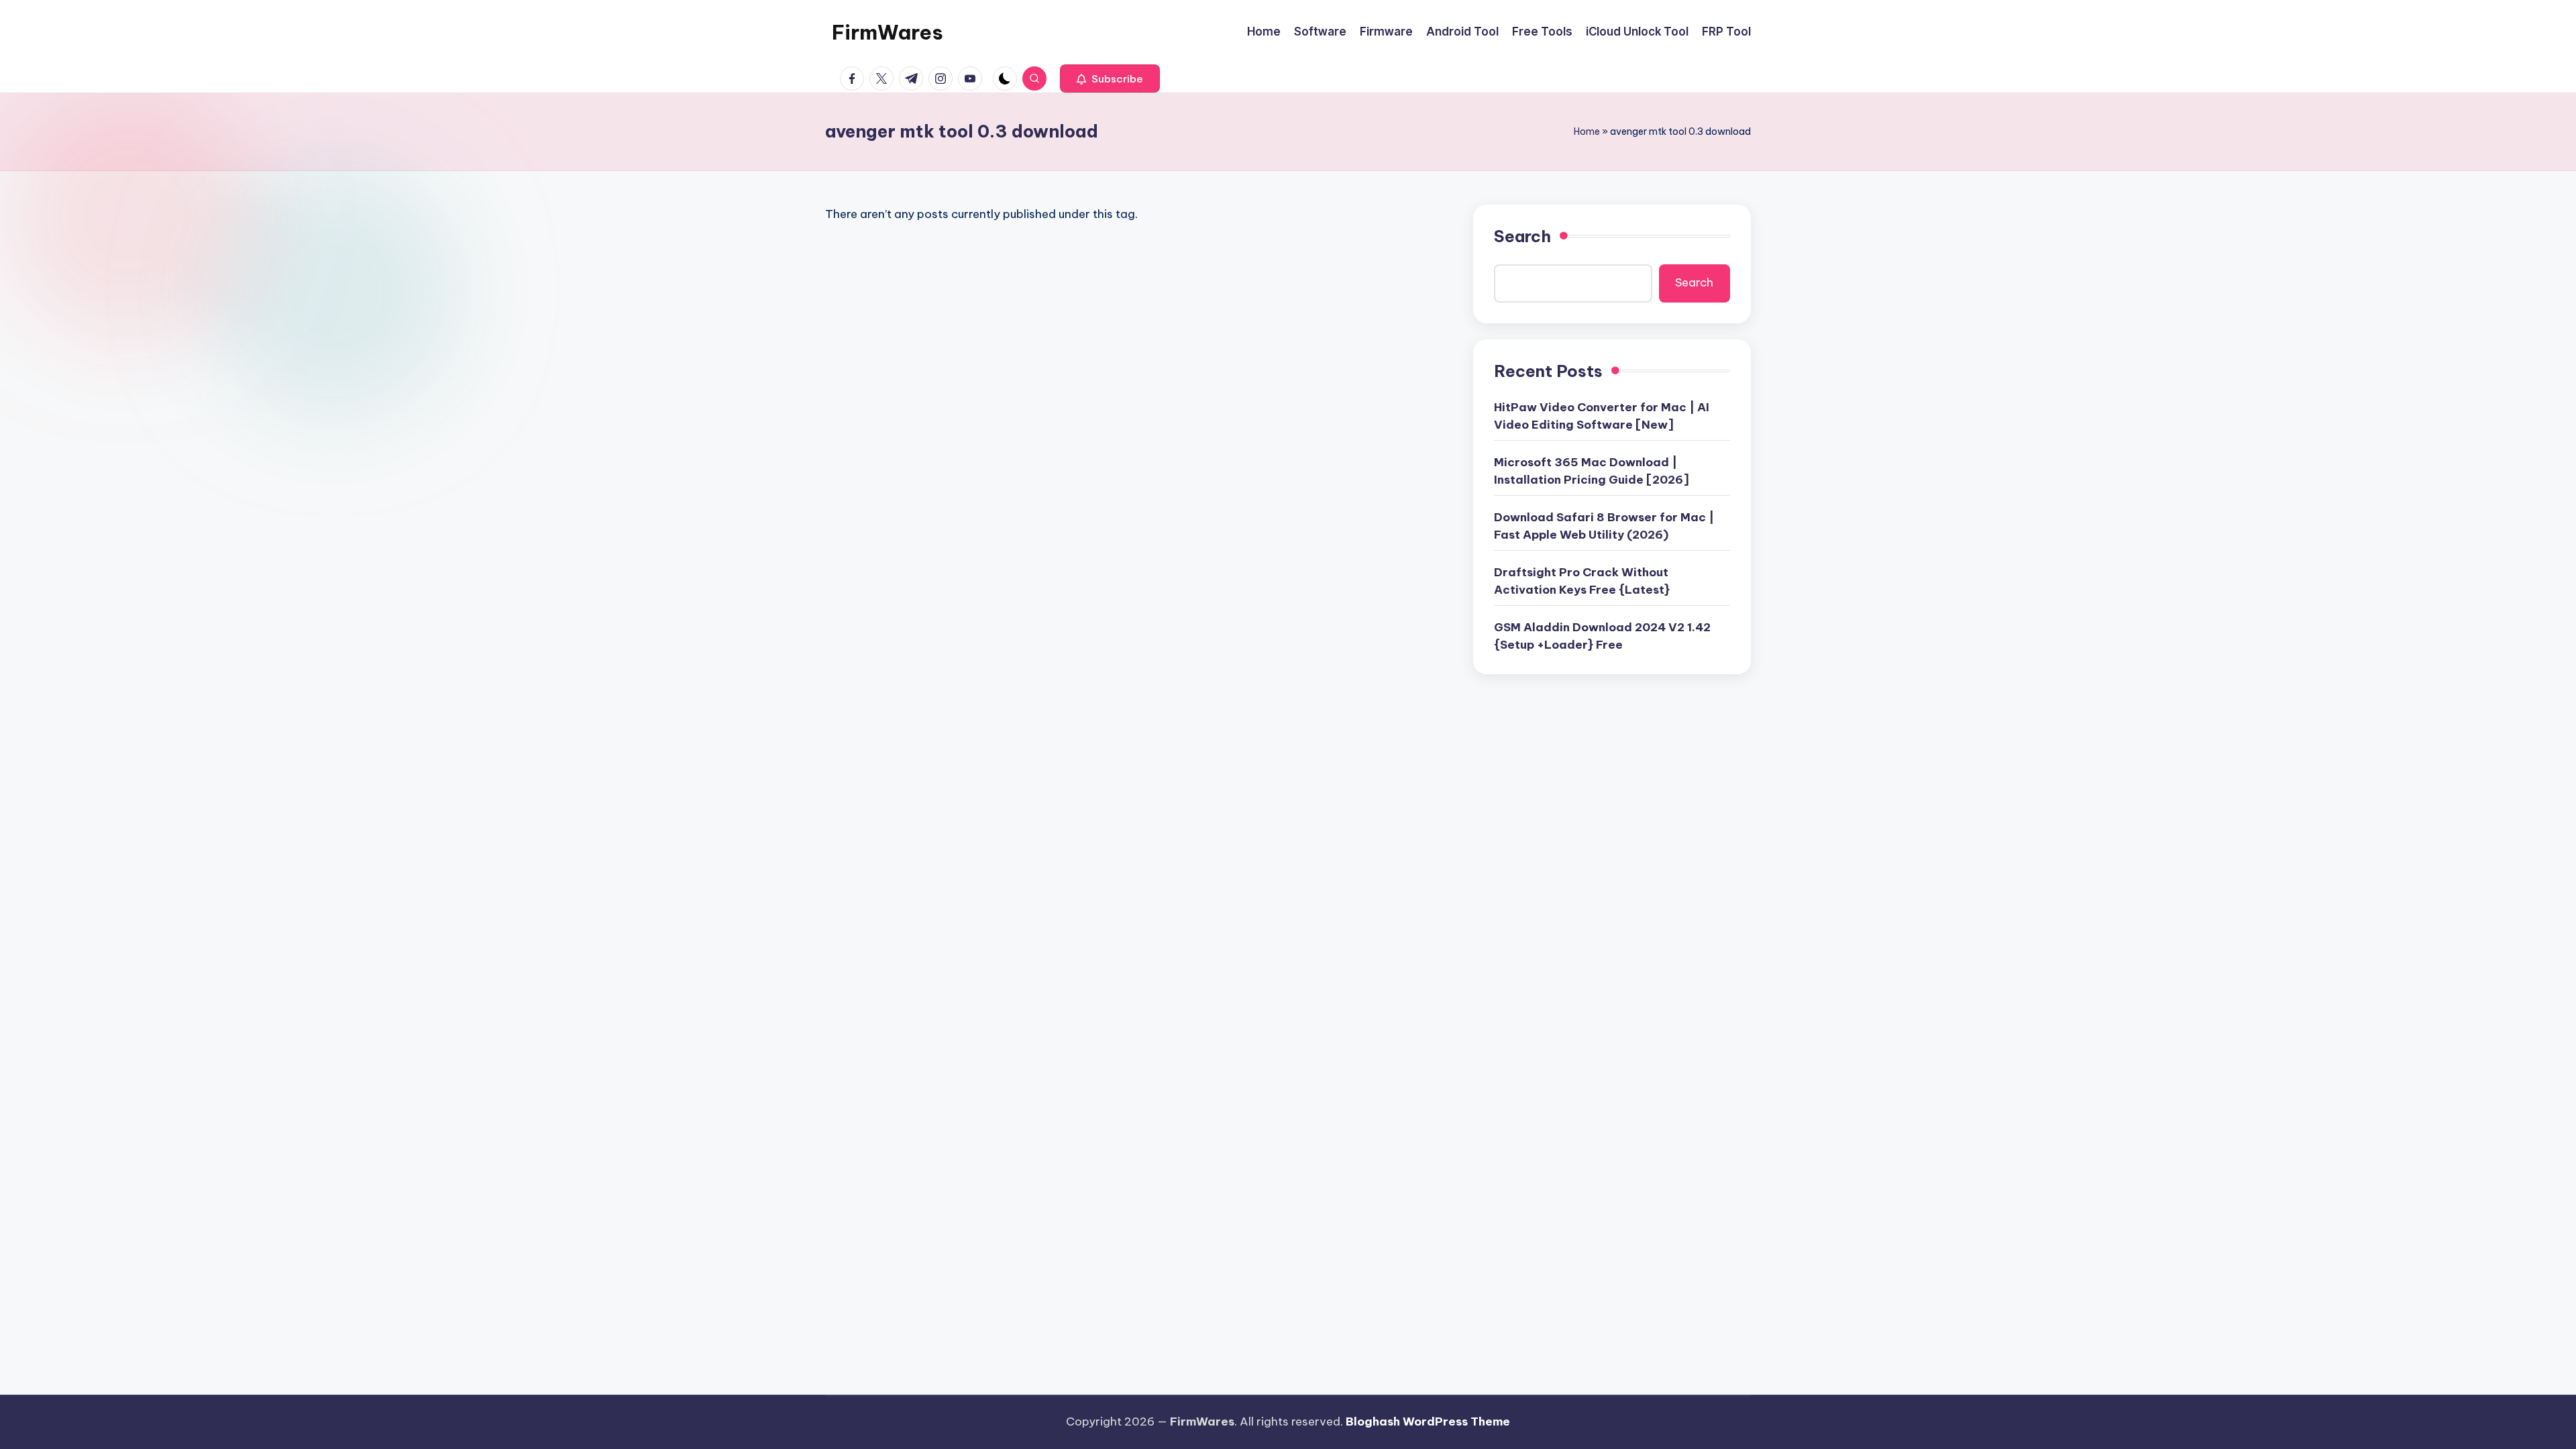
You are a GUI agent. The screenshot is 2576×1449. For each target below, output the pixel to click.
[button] (1110, 78)
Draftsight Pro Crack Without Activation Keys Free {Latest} (1582, 581)
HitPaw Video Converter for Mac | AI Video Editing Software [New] (1602, 416)
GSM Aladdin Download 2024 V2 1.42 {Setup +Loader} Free (1602, 636)
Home (1587, 131)
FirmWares (888, 32)
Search (1522, 236)
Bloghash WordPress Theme (1428, 1421)
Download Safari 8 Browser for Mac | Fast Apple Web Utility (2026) (1604, 526)
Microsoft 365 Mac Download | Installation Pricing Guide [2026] (1592, 471)
